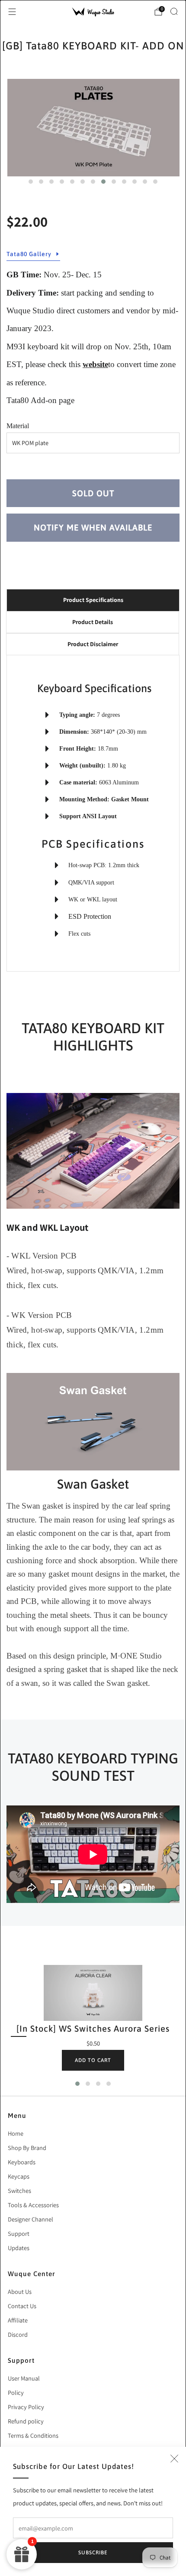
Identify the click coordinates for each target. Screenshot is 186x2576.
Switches (19, 2191)
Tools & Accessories (33, 2205)
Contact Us (22, 2306)
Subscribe (93, 2553)
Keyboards (22, 2162)
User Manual (24, 2378)
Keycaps (19, 2176)
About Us (20, 2291)
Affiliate (18, 2320)
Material (18, 426)
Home (16, 2133)
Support (19, 2233)
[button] (31, 182)
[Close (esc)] (174, 2459)
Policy (16, 2392)
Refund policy (26, 2421)
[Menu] (12, 12)
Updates (19, 2248)
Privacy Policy (26, 2407)
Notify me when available (93, 527)
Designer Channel (30, 2219)
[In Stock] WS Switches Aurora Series (93, 2028)
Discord (18, 2334)
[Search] (174, 11)
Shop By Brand (27, 2148)
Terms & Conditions (33, 2435)
